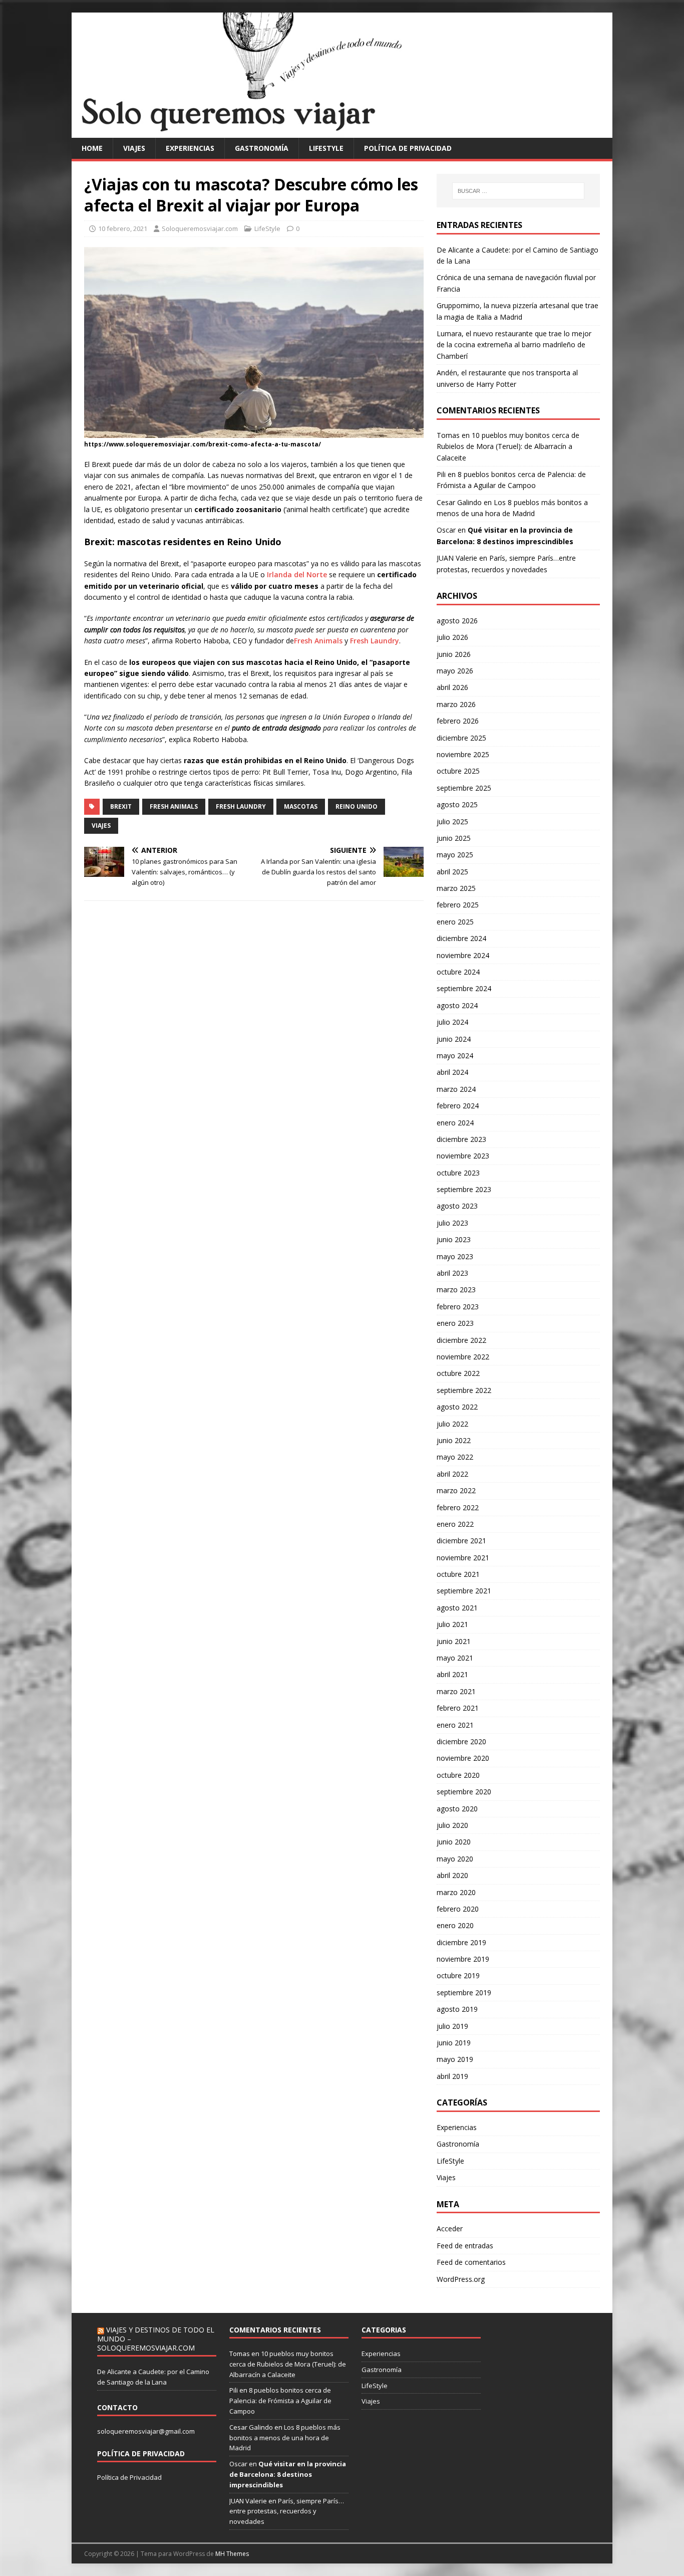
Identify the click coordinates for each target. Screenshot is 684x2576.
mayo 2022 (455, 1457)
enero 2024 (455, 1123)
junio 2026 (454, 654)
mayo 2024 (455, 1056)
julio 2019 (452, 2026)
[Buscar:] (518, 191)
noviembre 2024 (463, 955)
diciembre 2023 (461, 1139)
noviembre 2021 (463, 1558)
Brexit (121, 806)
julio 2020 (452, 1825)
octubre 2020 (458, 1775)
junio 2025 (454, 838)
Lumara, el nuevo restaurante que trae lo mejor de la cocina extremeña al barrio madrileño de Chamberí (514, 345)
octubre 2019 (458, 1975)
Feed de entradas (465, 2246)
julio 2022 (452, 1424)
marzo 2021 (456, 1691)
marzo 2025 (456, 888)
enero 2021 (455, 1725)
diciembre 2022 (461, 1340)
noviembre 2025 (463, 754)
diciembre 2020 (461, 1741)
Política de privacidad (408, 148)
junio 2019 (454, 2043)
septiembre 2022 (464, 1390)
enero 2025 (455, 922)
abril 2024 (452, 1072)
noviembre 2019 (463, 1959)
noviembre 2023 (463, 1156)
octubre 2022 (458, 1373)
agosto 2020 (457, 1809)
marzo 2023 (456, 1290)
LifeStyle (326, 148)
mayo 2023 (455, 1256)
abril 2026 (452, 687)
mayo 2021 (455, 1658)
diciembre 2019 (461, 1942)
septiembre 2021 (464, 1591)
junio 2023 (454, 1239)
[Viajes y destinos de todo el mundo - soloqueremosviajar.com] (342, 132)
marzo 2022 (456, 1490)
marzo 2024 (456, 1089)
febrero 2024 (458, 1106)
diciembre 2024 (461, 938)
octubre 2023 (458, 1173)
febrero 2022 (458, 1507)
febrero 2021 (458, 1708)
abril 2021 (452, 1674)
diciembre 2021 (461, 1541)
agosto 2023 (457, 1206)
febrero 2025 (458, 905)
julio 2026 (452, 637)
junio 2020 (454, 1842)
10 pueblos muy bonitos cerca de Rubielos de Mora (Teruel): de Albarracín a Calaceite (508, 446)
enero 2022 (455, 1524)
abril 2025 (452, 872)
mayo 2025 (455, 855)
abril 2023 (452, 1273)
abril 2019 (452, 2076)
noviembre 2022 (463, 1357)
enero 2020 (455, 1925)
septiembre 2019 (464, 1993)
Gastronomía (262, 148)
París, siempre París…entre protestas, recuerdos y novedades (287, 2511)
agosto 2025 (457, 804)
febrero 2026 (458, 721)
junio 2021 (454, 1641)
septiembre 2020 (464, 1792)
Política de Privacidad (129, 2477)
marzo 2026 (456, 704)
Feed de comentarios (471, 2262)
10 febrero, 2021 (123, 228)
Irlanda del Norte (297, 574)
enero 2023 (455, 1323)
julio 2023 (452, 1223)
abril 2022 (452, 1474)
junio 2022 (454, 1440)
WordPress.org (461, 2279)
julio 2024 (452, 1022)
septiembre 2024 (464, 988)
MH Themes (232, 2554)
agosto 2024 (457, 1005)
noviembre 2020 (463, 1758)
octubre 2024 (458, 972)
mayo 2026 (455, 671)
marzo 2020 (456, 1892)
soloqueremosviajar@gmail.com (146, 2431)
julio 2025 (452, 822)
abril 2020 (452, 1875)
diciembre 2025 (461, 738)
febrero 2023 (458, 1307)
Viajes (134, 148)
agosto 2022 (457, 1407)
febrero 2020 (458, 1909)
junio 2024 (454, 1039)
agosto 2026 (457, 621)
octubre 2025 (458, 771)
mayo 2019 (455, 2059)
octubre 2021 (458, 1574)
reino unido (357, 806)
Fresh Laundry (375, 641)
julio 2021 (452, 1624)
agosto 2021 (457, 1608)
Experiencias (190, 148)
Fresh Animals (318, 641)
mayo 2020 (455, 1859)
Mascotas (301, 806)
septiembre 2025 (464, 788)
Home (92, 148)
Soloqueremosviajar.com (200, 228)
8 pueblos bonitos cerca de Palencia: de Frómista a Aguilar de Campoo (280, 2401)
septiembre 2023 (464, 1189)
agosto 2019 (457, 2009)
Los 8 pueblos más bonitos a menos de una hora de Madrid (285, 2438)
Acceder (450, 2229)
